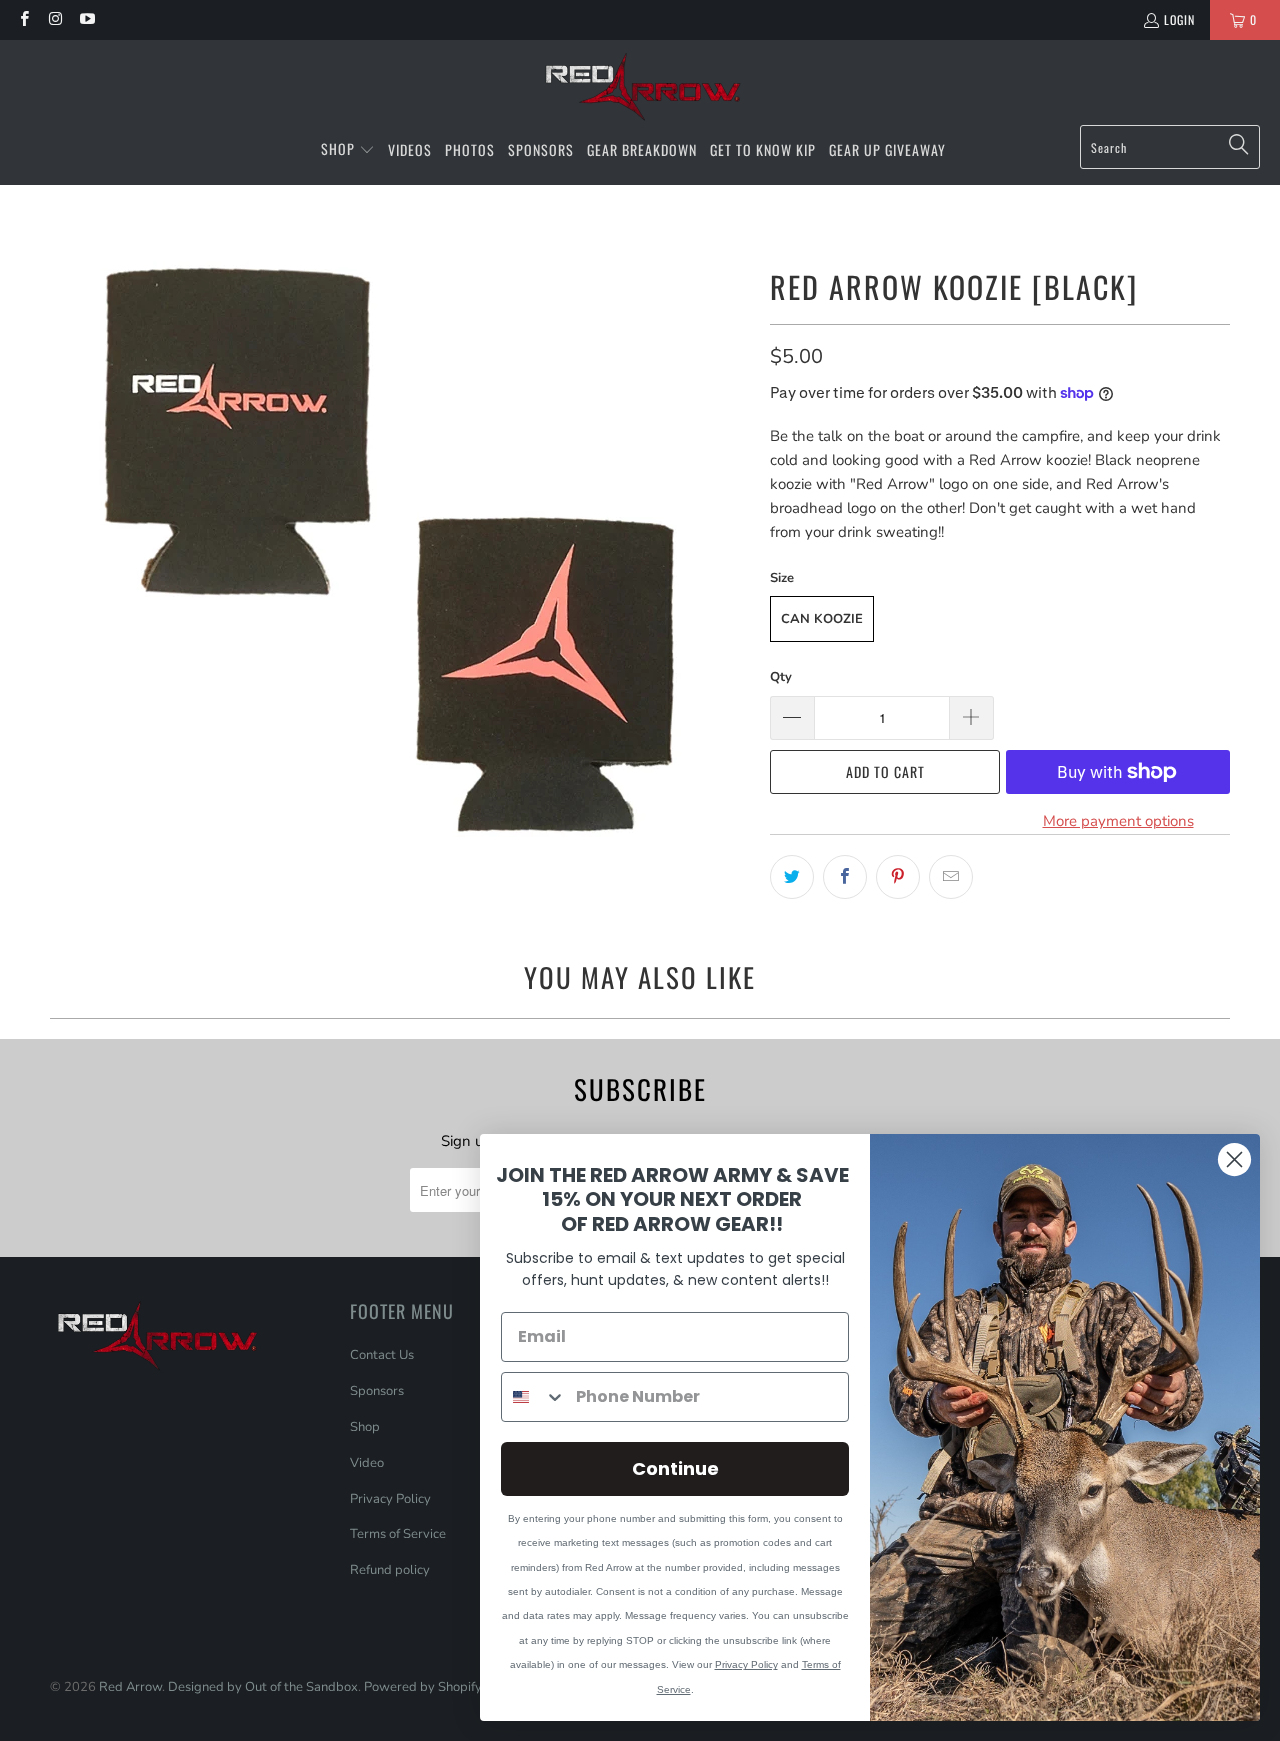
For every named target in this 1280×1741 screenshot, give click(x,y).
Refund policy (390, 1570)
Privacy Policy (390, 1499)
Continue (675, 1468)
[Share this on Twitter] (792, 877)
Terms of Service (398, 1534)
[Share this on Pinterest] (898, 877)
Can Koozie (822, 619)
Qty (781, 677)
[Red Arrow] (640, 87)
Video (367, 1463)
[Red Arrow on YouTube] (86, 19)
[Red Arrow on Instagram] (54, 19)
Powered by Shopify (423, 1687)
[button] (348, 150)
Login (1179, 19)
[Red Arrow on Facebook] (23, 19)
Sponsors (377, 1391)
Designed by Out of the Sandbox (263, 1687)
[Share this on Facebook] (845, 877)
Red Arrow (130, 1687)
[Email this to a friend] (951, 877)
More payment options (1118, 821)
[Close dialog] (1234, 1159)
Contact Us (382, 1355)
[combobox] (534, 1397)
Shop (365, 1427)
